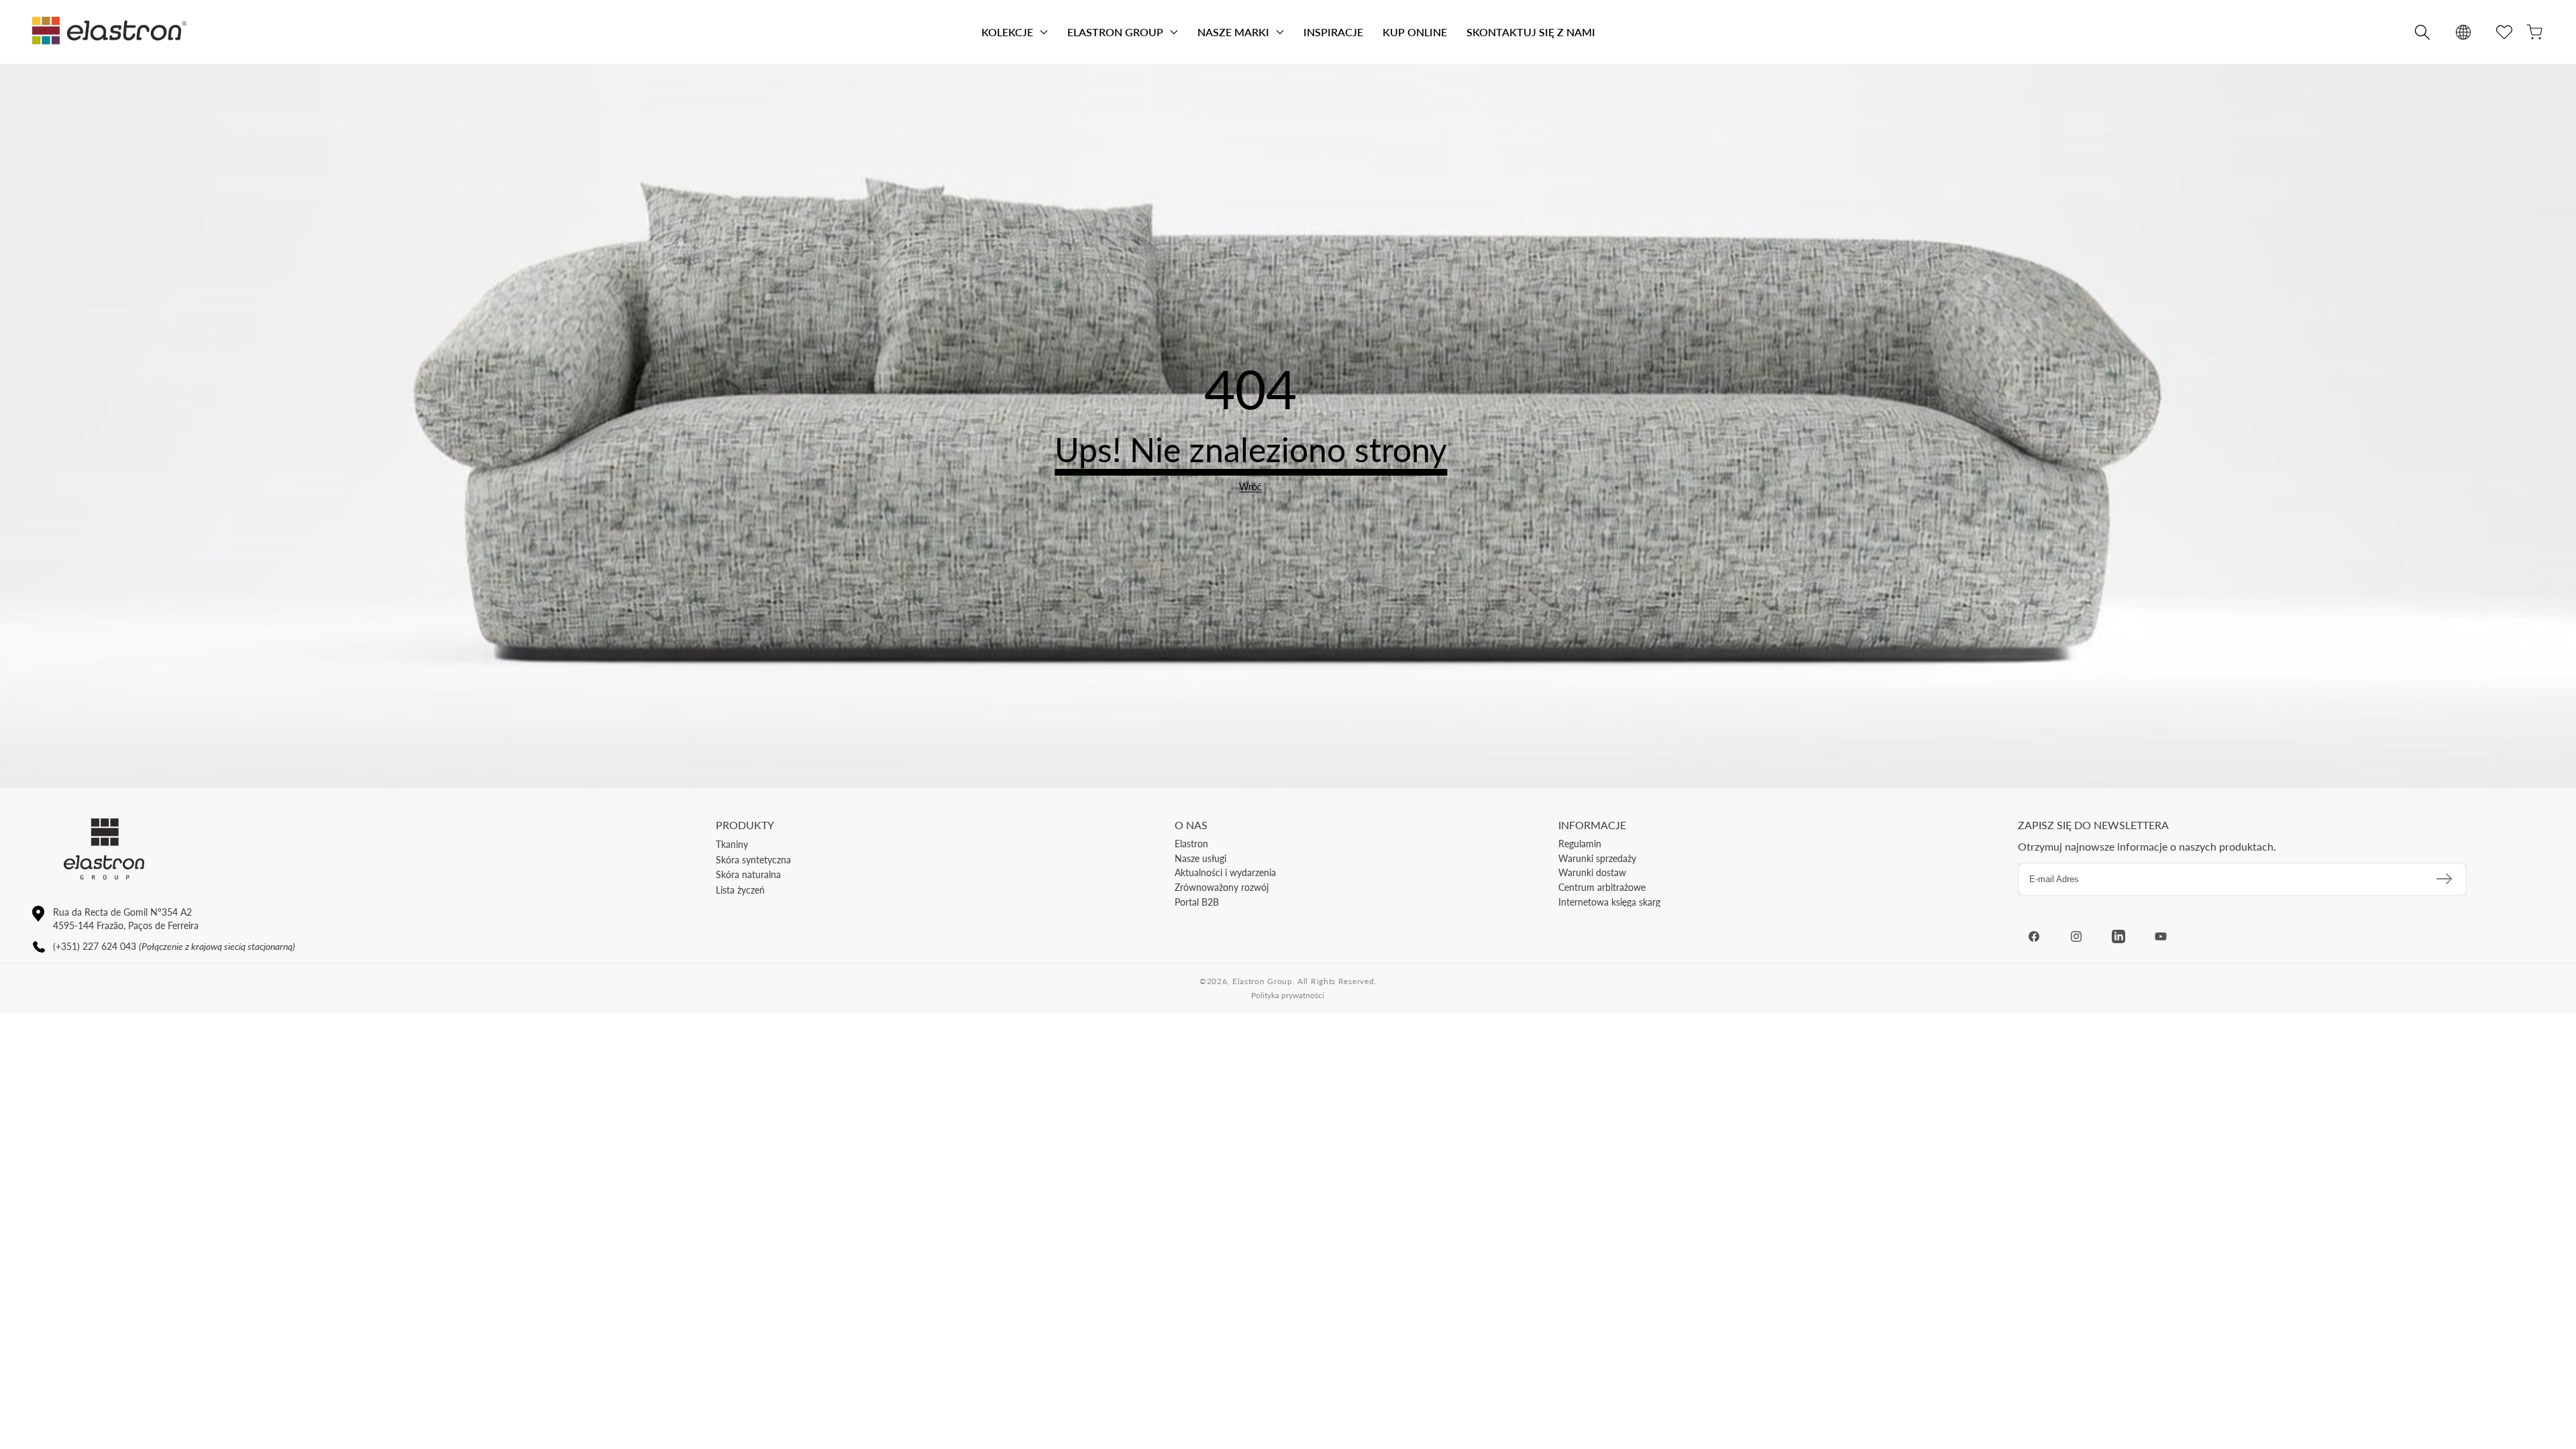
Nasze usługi (1200, 858)
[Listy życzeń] (2504, 32)
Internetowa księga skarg (1609, 902)
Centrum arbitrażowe (1602, 887)
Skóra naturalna (748, 874)
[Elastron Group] (109, 32)
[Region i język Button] (2463, 32)
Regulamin (1580, 844)
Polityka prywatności (1288, 995)
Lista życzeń (740, 890)
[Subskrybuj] (2444, 879)
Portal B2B (1197, 902)
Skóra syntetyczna (753, 860)
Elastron (1191, 844)
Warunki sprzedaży (1597, 858)
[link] (1250, 487)
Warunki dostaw (1592, 872)
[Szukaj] (2422, 32)
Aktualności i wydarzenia (1225, 872)
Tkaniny (732, 844)
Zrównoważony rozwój (1222, 887)
